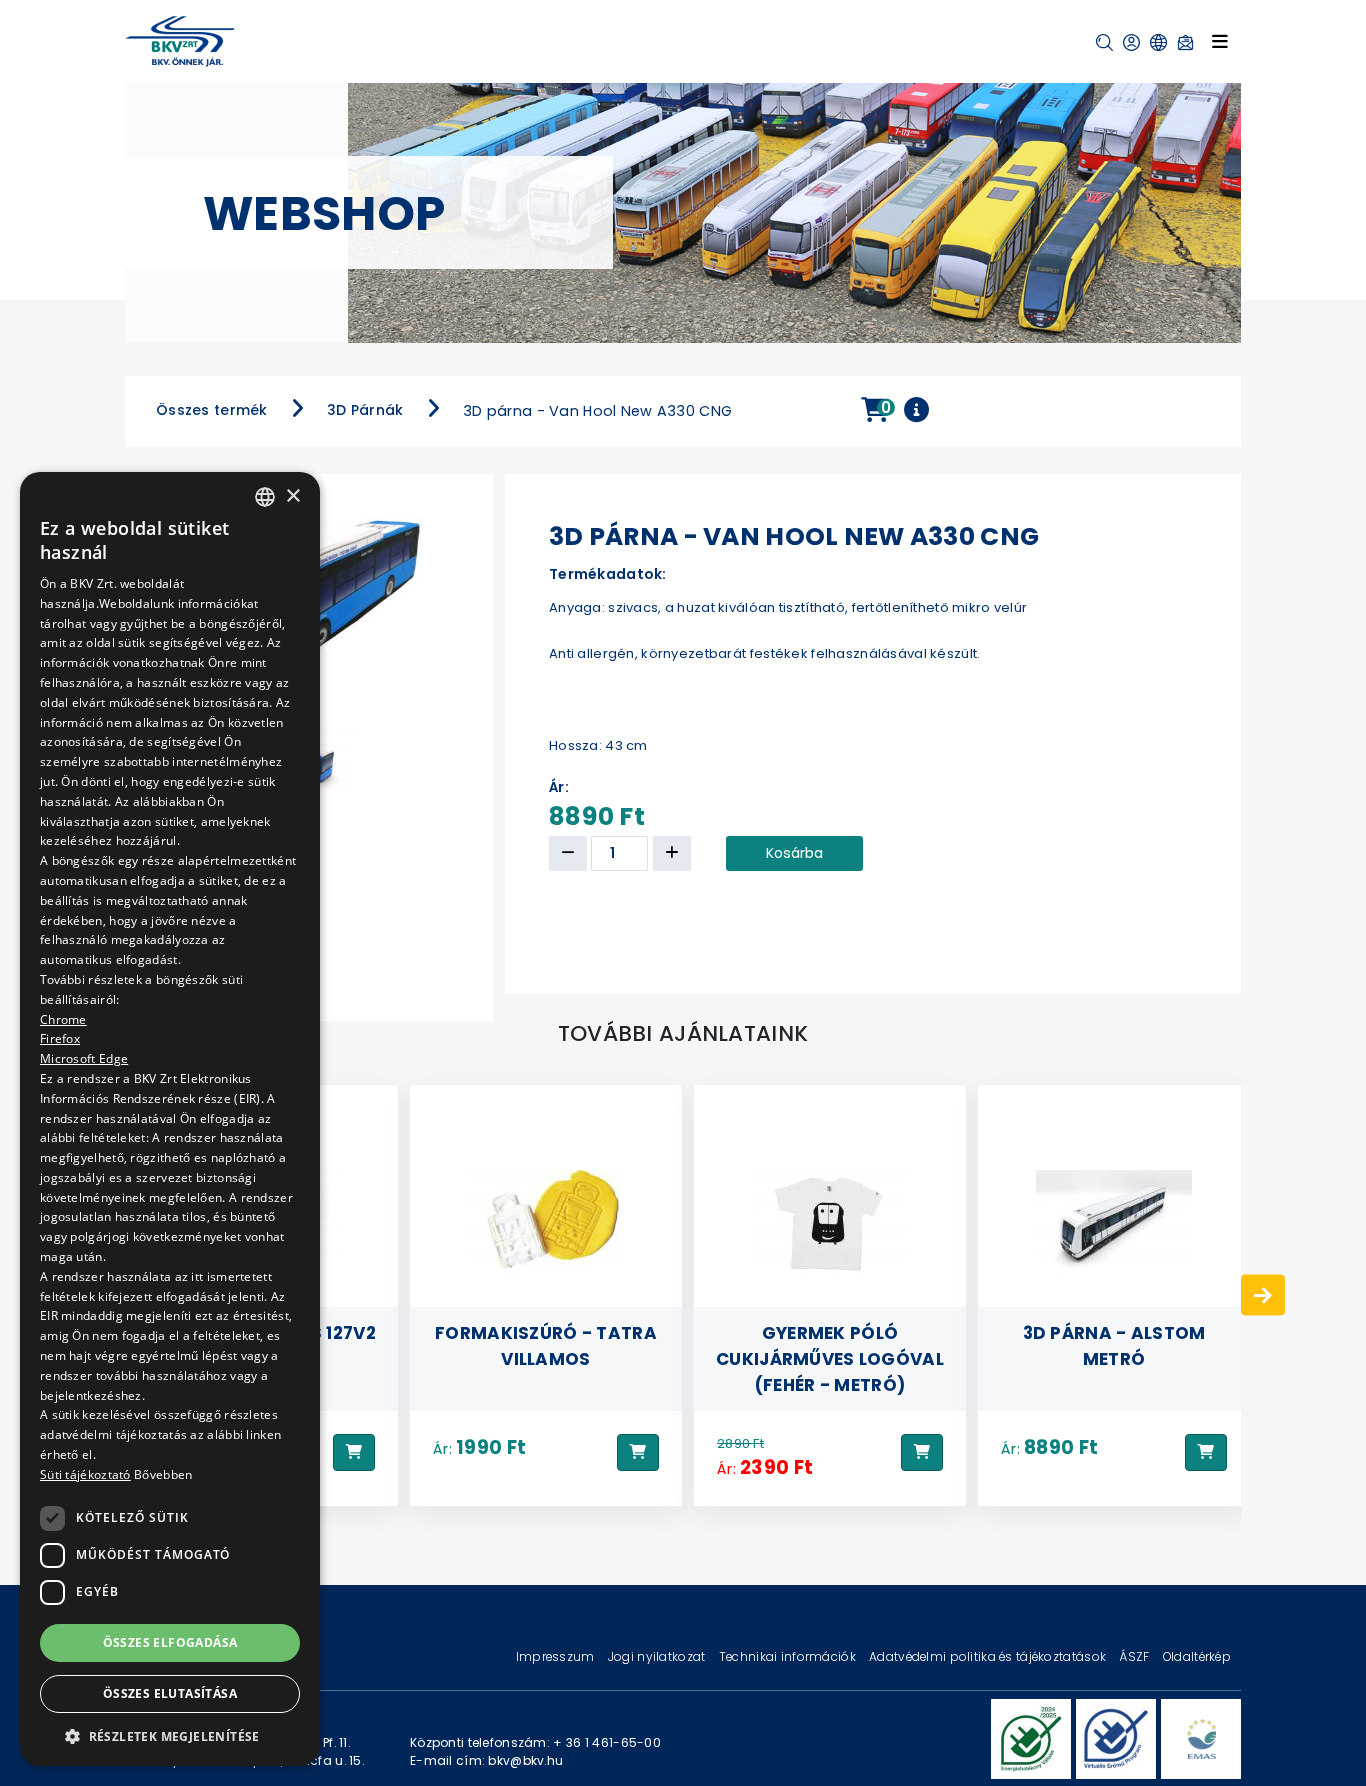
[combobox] (265, 497)
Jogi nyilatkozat (658, 1656)
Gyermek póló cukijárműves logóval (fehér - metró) (546, 1358)
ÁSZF (1135, 1656)
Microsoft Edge (84, 1058)
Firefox (60, 1038)
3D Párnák (365, 410)
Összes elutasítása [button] (170, 1693)
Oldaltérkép (1197, 1656)
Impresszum (557, 1656)
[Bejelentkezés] (1131, 42)
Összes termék (212, 410)
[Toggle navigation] (1220, 41)
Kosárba (794, 853)
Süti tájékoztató (85, 1474)
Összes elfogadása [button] (170, 1641)
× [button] (292, 495)
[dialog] (170, 1119)
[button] (1104, 42)
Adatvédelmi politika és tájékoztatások (989, 1656)
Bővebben (163, 1474)
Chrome (63, 1018)
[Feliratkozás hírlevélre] (1185, 42)
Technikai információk (789, 1656)
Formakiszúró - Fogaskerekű (1113, 1345)
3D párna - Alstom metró (830, 1345)
